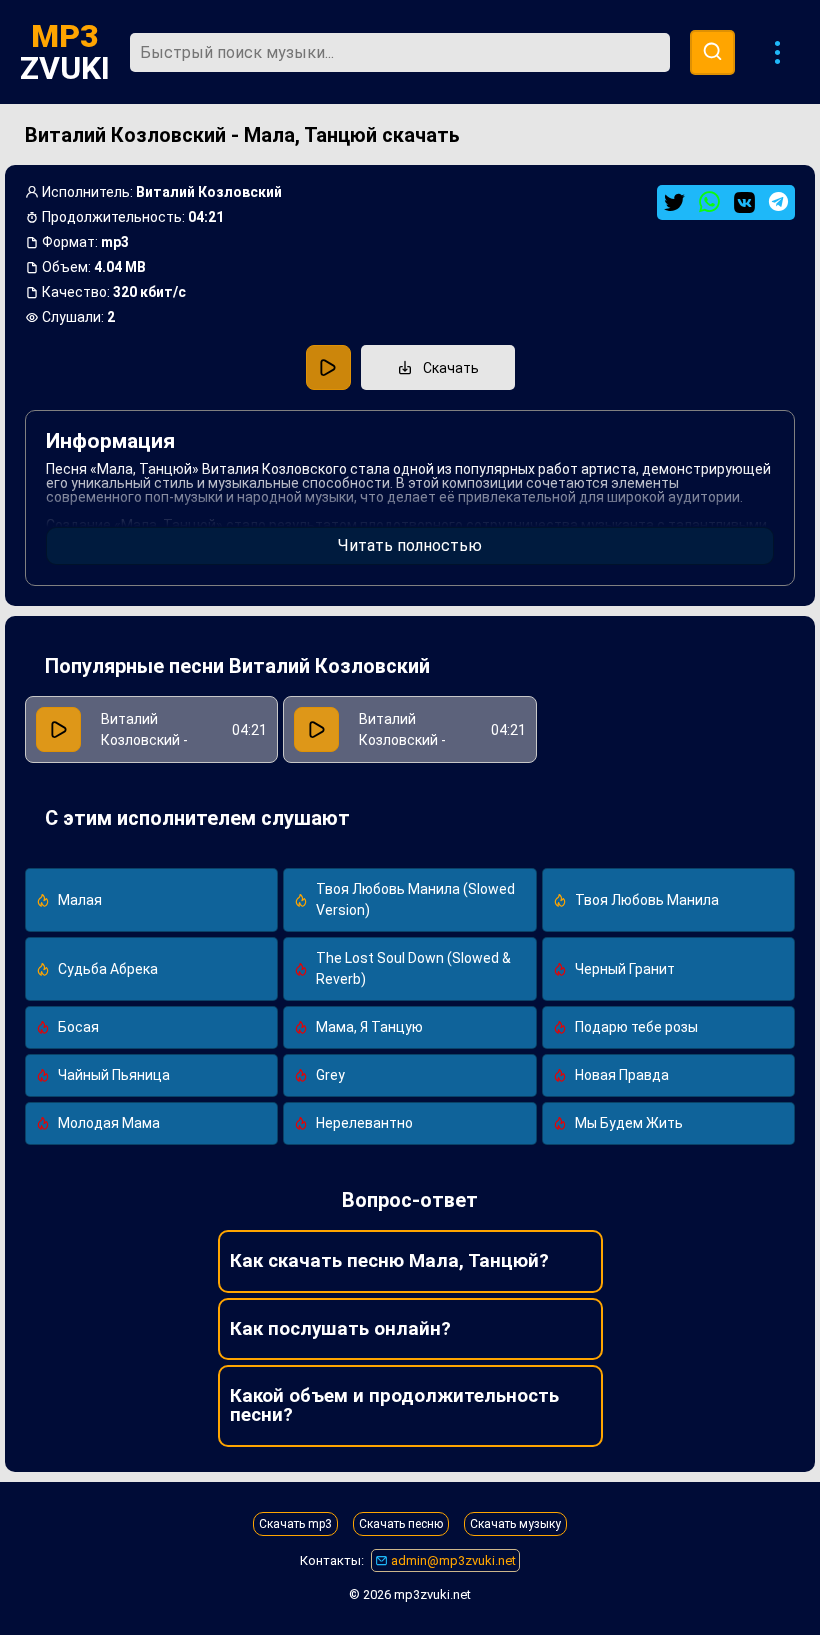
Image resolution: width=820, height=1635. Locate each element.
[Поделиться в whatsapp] (709, 202)
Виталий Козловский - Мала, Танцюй (406, 740)
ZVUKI (65, 52)
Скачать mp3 (295, 1524)
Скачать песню (401, 1524)
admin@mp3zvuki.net (452, 1560)
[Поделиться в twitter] (674, 202)
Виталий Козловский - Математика (144, 740)
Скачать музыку (515, 1524)
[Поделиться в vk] (744, 202)
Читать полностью (410, 545)
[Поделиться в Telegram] (778, 201)
